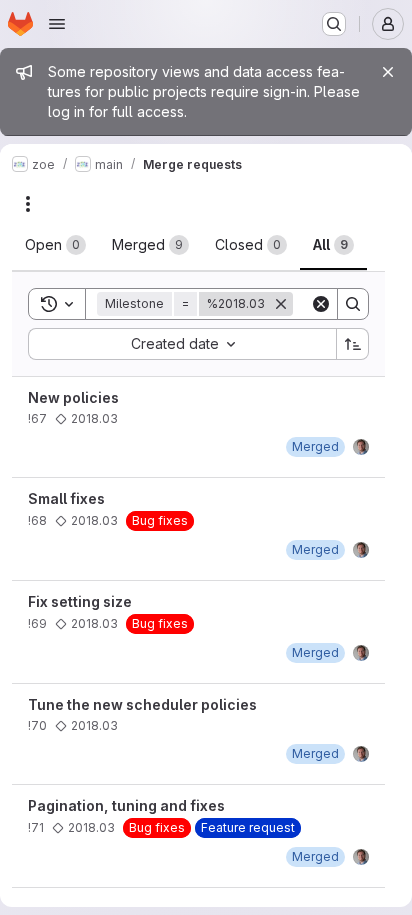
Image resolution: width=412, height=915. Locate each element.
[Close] (388, 72)
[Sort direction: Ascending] (353, 344)
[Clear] (321, 304)
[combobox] (182, 344)
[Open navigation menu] (57, 24)
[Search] (353, 304)
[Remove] (281, 304)
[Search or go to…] (334, 24)
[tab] (55, 245)
